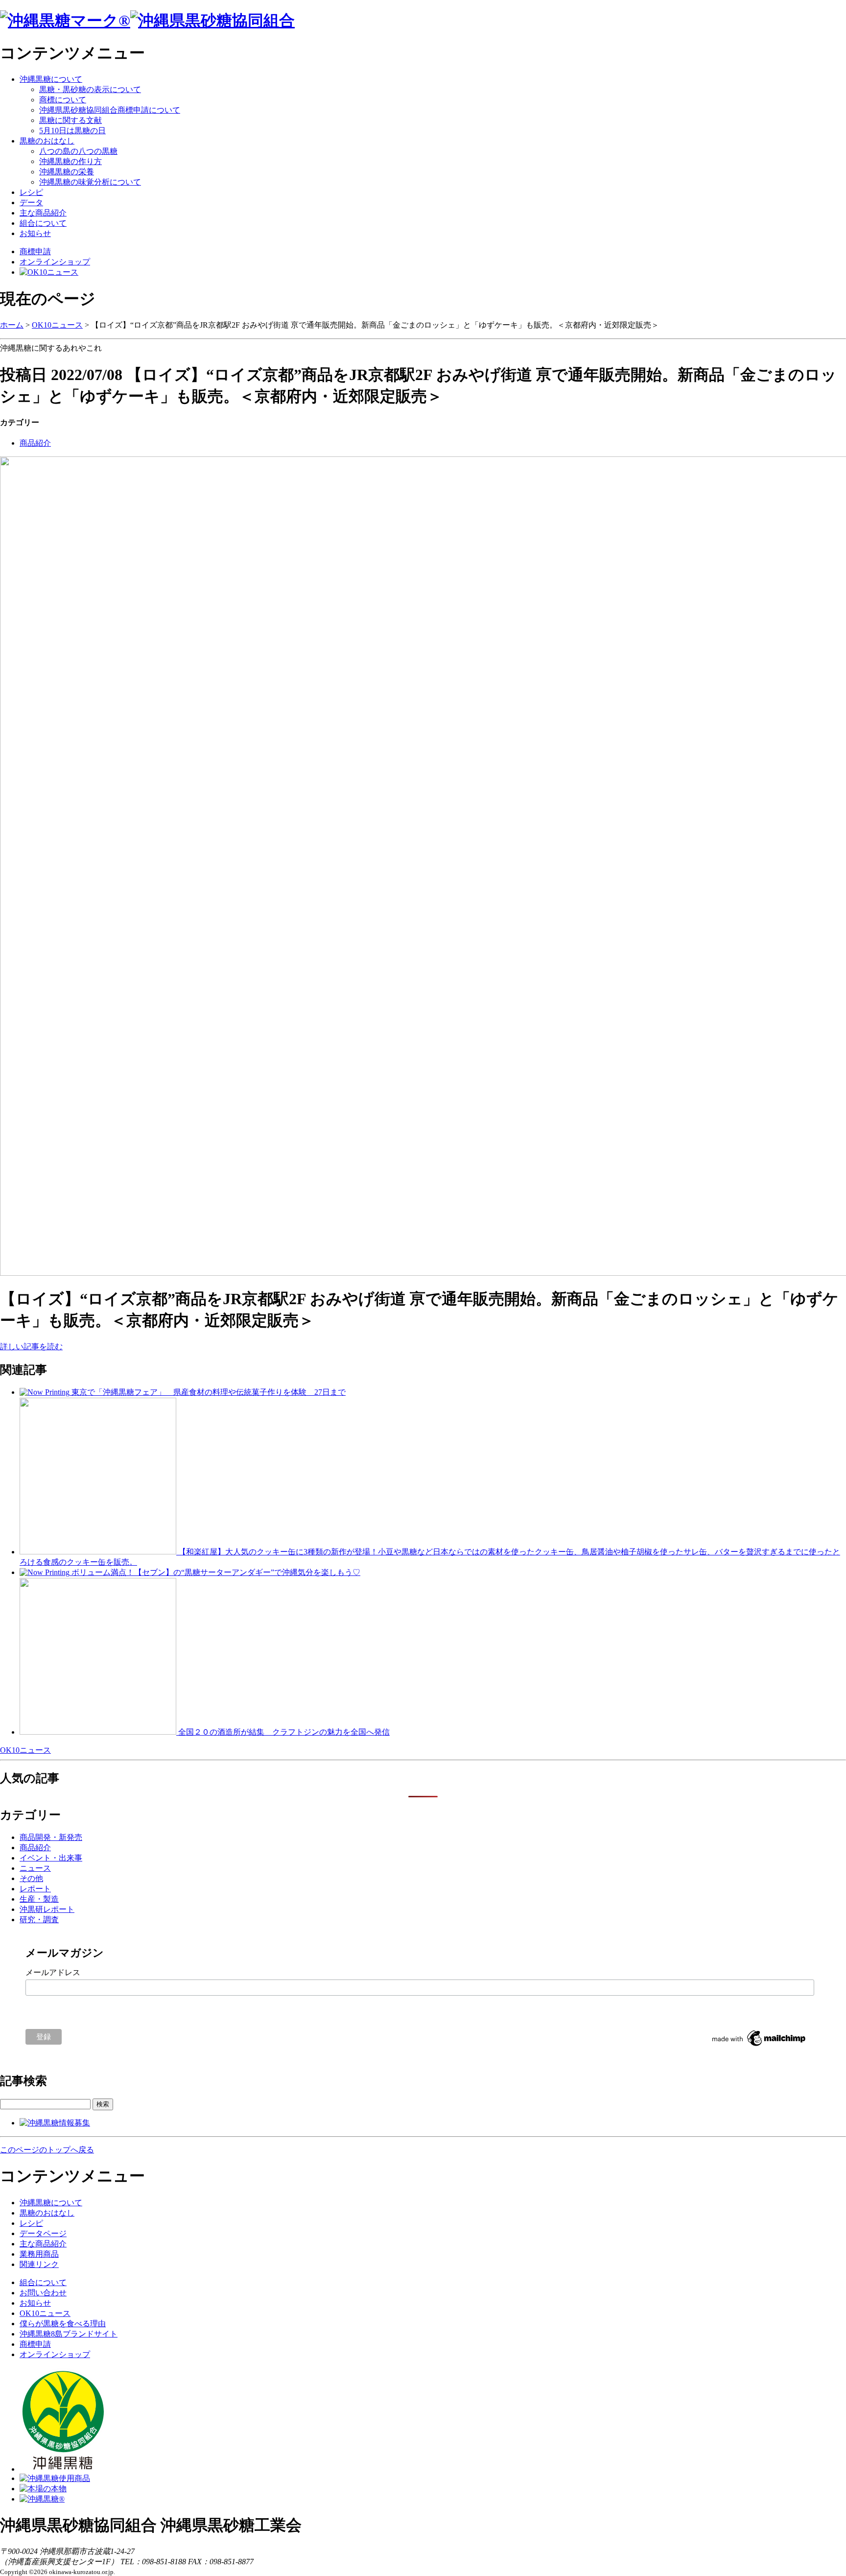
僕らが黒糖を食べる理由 (63, 2324)
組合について (43, 223)
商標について (63, 100)
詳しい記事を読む (31, 1347)
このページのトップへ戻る (47, 2150)
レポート (35, 1889)
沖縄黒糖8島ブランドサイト (69, 2334)
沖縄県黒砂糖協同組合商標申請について (110, 110)
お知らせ (35, 233)
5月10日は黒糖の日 (72, 131)
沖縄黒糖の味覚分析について (90, 182)
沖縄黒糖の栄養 (67, 172)
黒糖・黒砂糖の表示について (90, 89)
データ (31, 203)
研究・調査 (39, 1920)
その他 (31, 1878)
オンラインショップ (55, 262)
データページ (43, 2233)
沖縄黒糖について (51, 79)
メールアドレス (53, 1972)
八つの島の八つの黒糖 (78, 151)
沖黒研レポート (47, 1909)
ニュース (35, 1868)
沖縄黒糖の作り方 (70, 161)
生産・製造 (39, 1899)
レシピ (31, 192)
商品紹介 (35, 443)
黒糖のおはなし (47, 141)
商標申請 (35, 251)
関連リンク (39, 2264)
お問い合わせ (43, 2293)
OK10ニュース (57, 325)
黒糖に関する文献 (70, 120)
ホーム (12, 325)
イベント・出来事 (51, 1858)
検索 (103, 2104)
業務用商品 (39, 2254)
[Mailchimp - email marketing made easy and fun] (759, 2046)
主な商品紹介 (43, 213)
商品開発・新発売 (51, 1837)
